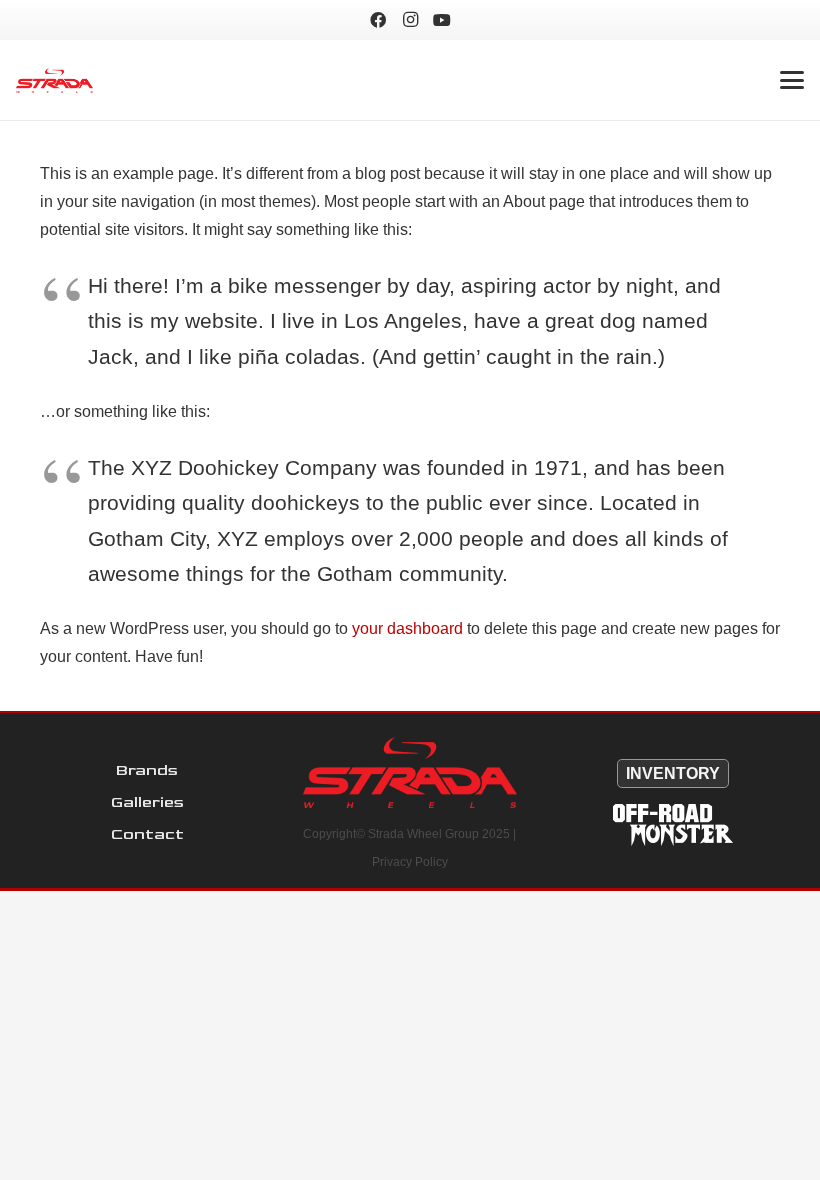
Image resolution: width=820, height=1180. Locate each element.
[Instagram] (410, 20)
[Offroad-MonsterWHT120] (672, 825)
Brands (147, 770)
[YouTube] (442, 20)
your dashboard (407, 628)
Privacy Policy (410, 862)
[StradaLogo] (54, 80)
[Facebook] (378, 20)
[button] (792, 80)
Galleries (147, 802)
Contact (147, 834)
